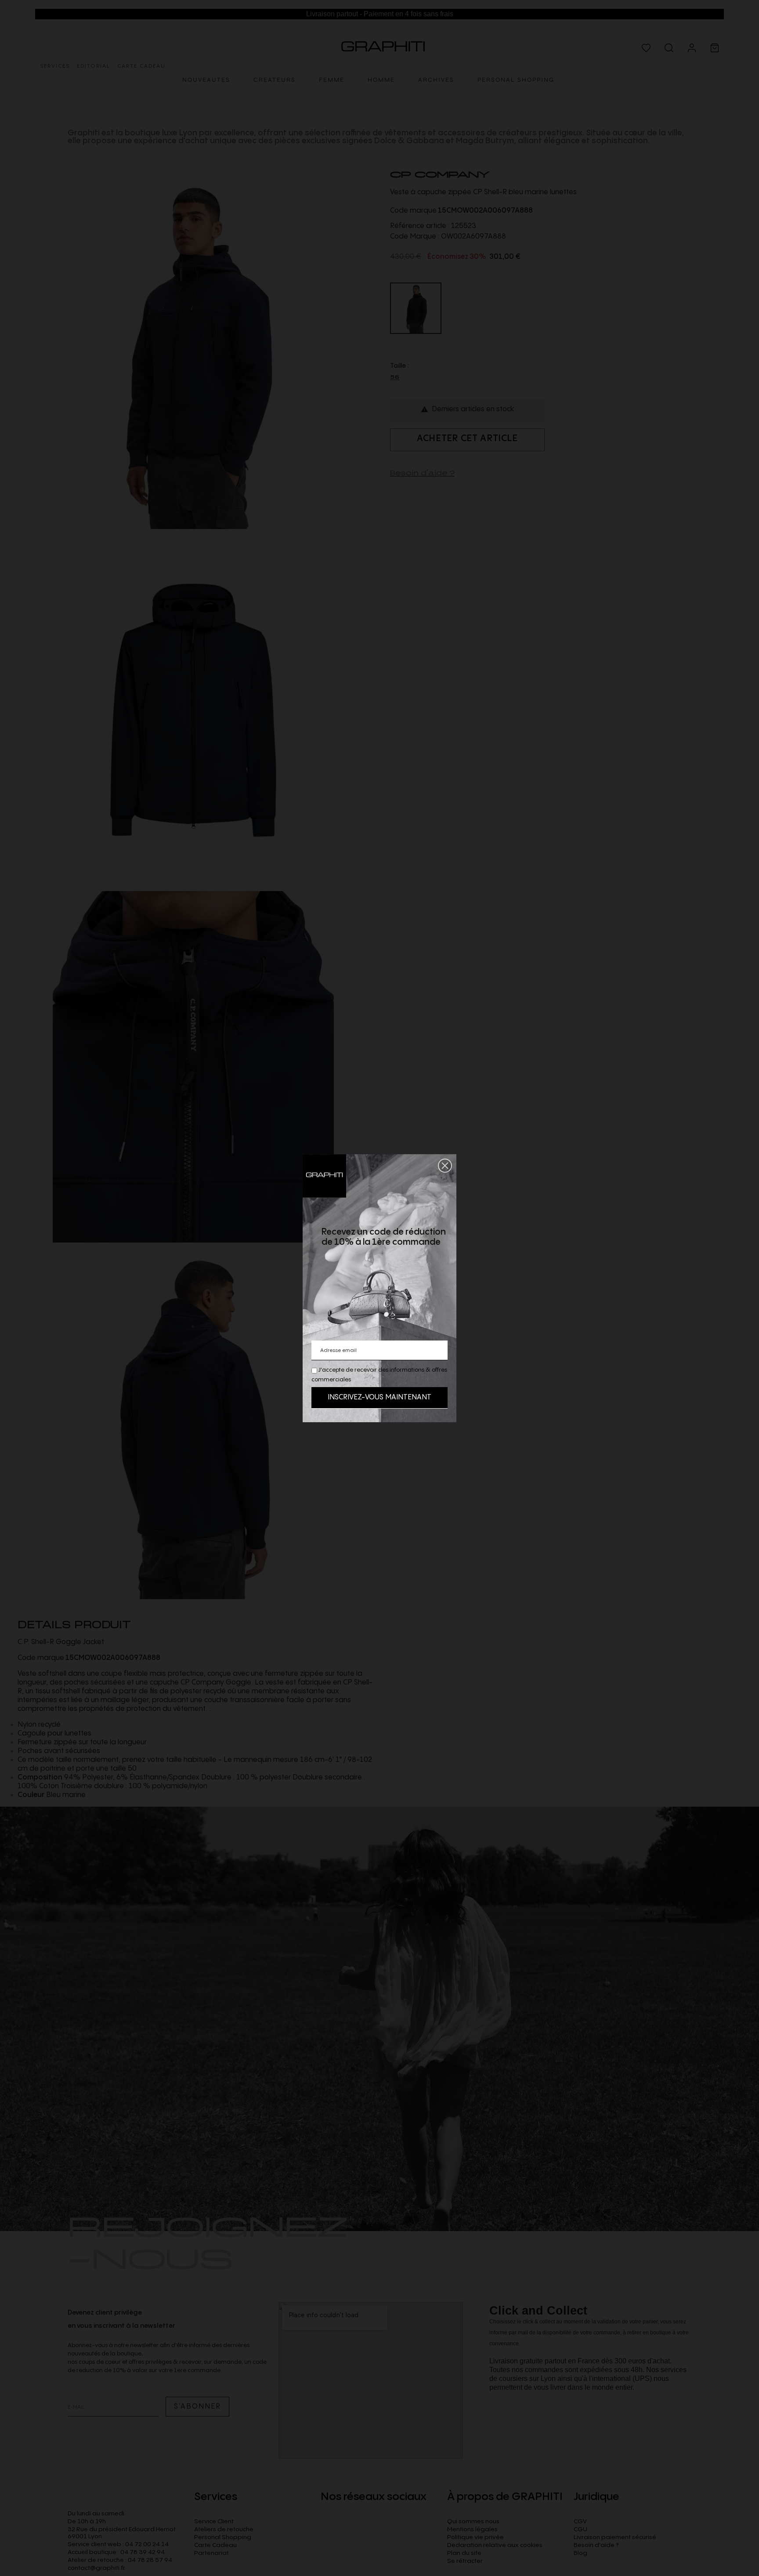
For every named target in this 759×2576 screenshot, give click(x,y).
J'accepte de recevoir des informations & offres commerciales (379, 1375)
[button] (445, 1166)
